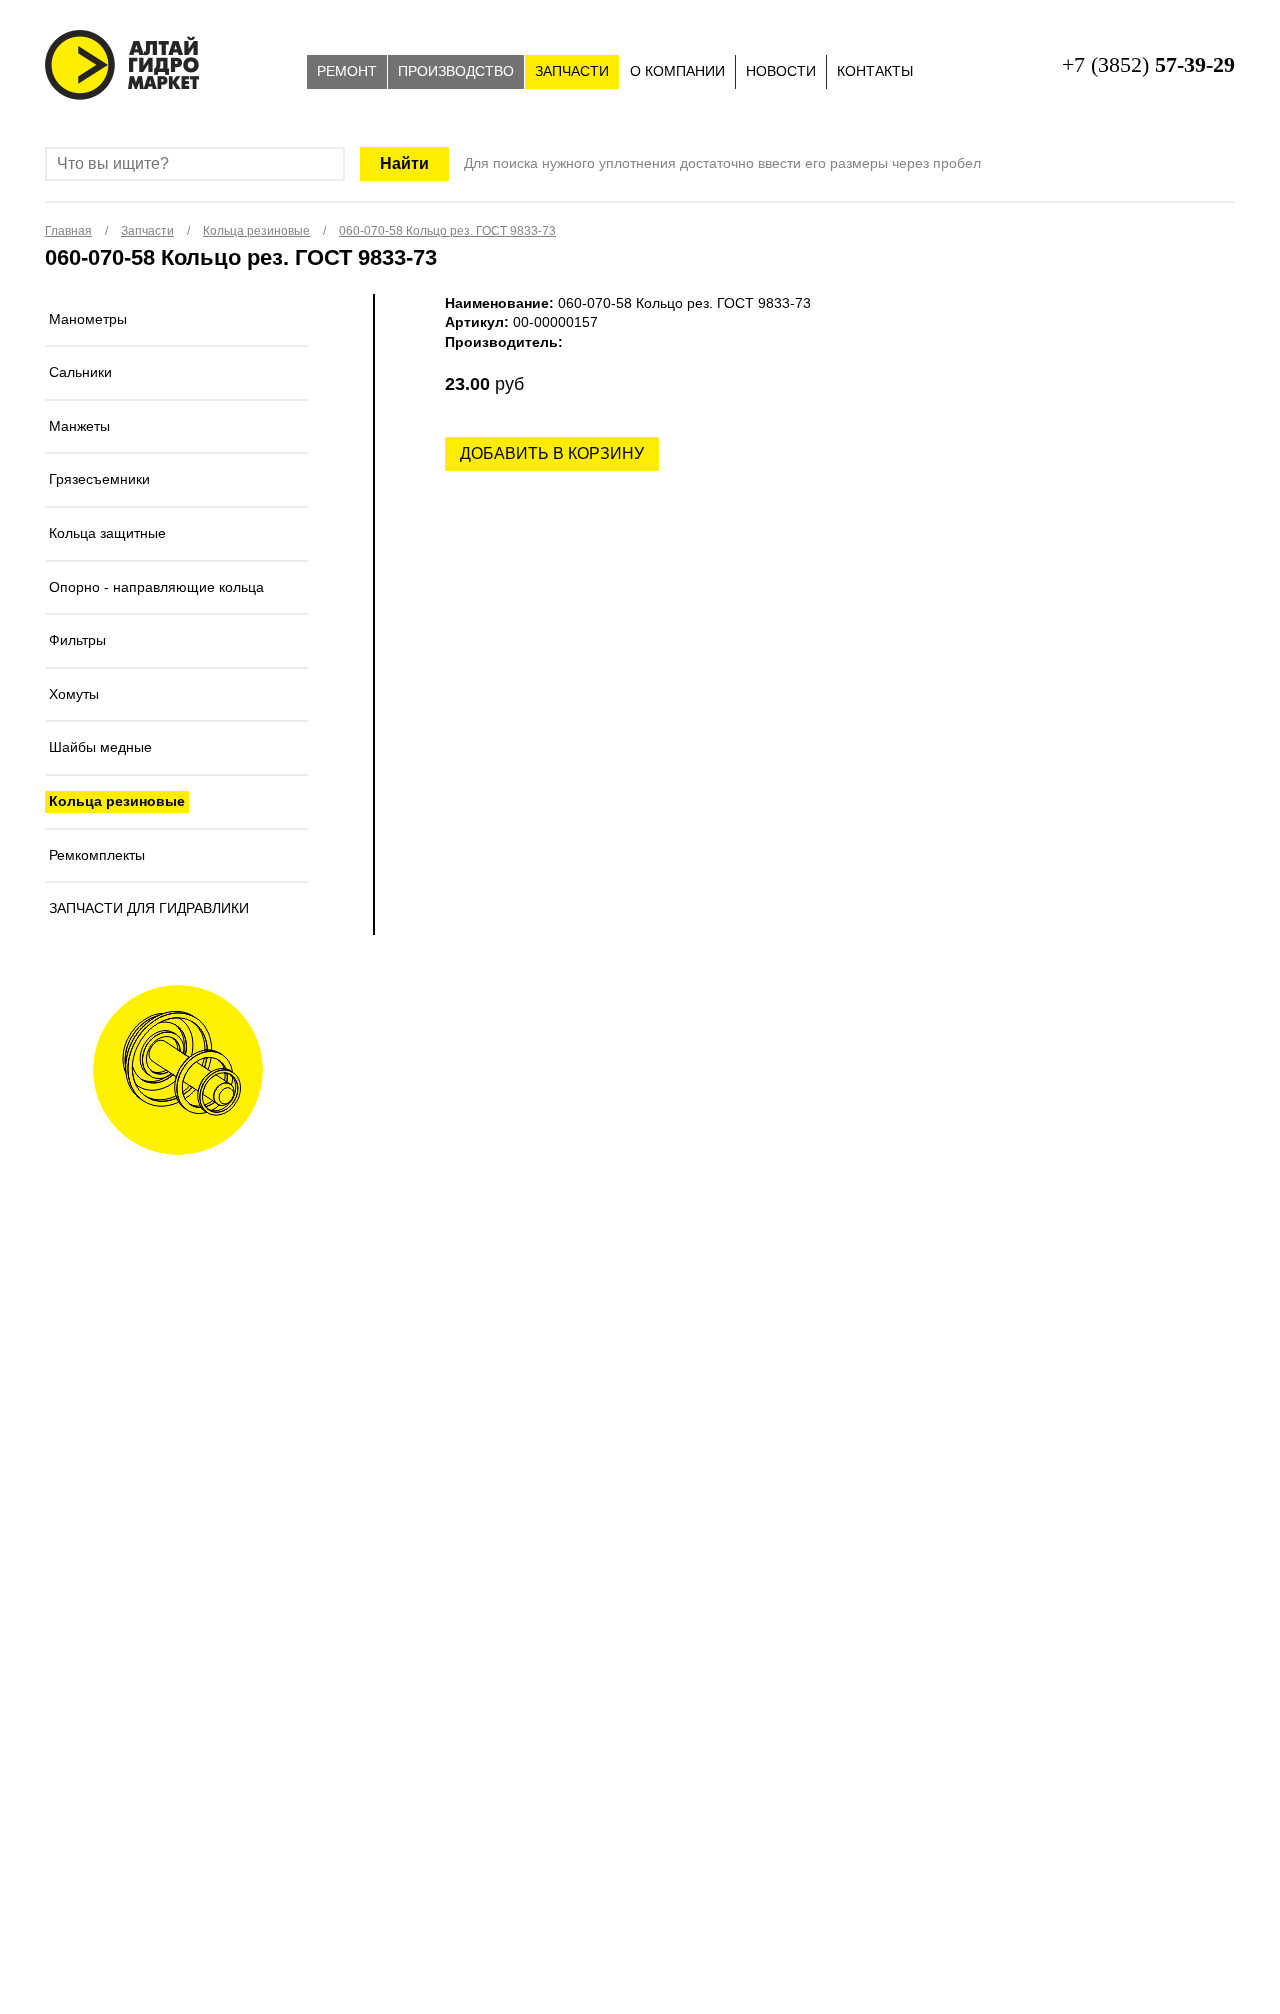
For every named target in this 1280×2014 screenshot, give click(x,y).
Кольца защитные (107, 533)
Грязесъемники (99, 479)
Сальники (80, 372)
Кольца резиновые (117, 801)
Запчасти (572, 71)
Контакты (875, 71)
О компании (677, 71)
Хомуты (74, 694)
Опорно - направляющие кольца (156, 587)
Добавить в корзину (552, 453)
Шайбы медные (100, 747)
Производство (456, 71)
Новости (781, 71)
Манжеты (79, 426)
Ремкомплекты (97, 855)
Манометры (88, 319)
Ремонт (347, 71)
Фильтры (77, 640)
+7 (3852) (1148, 64)
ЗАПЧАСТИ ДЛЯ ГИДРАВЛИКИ (149, 908)
